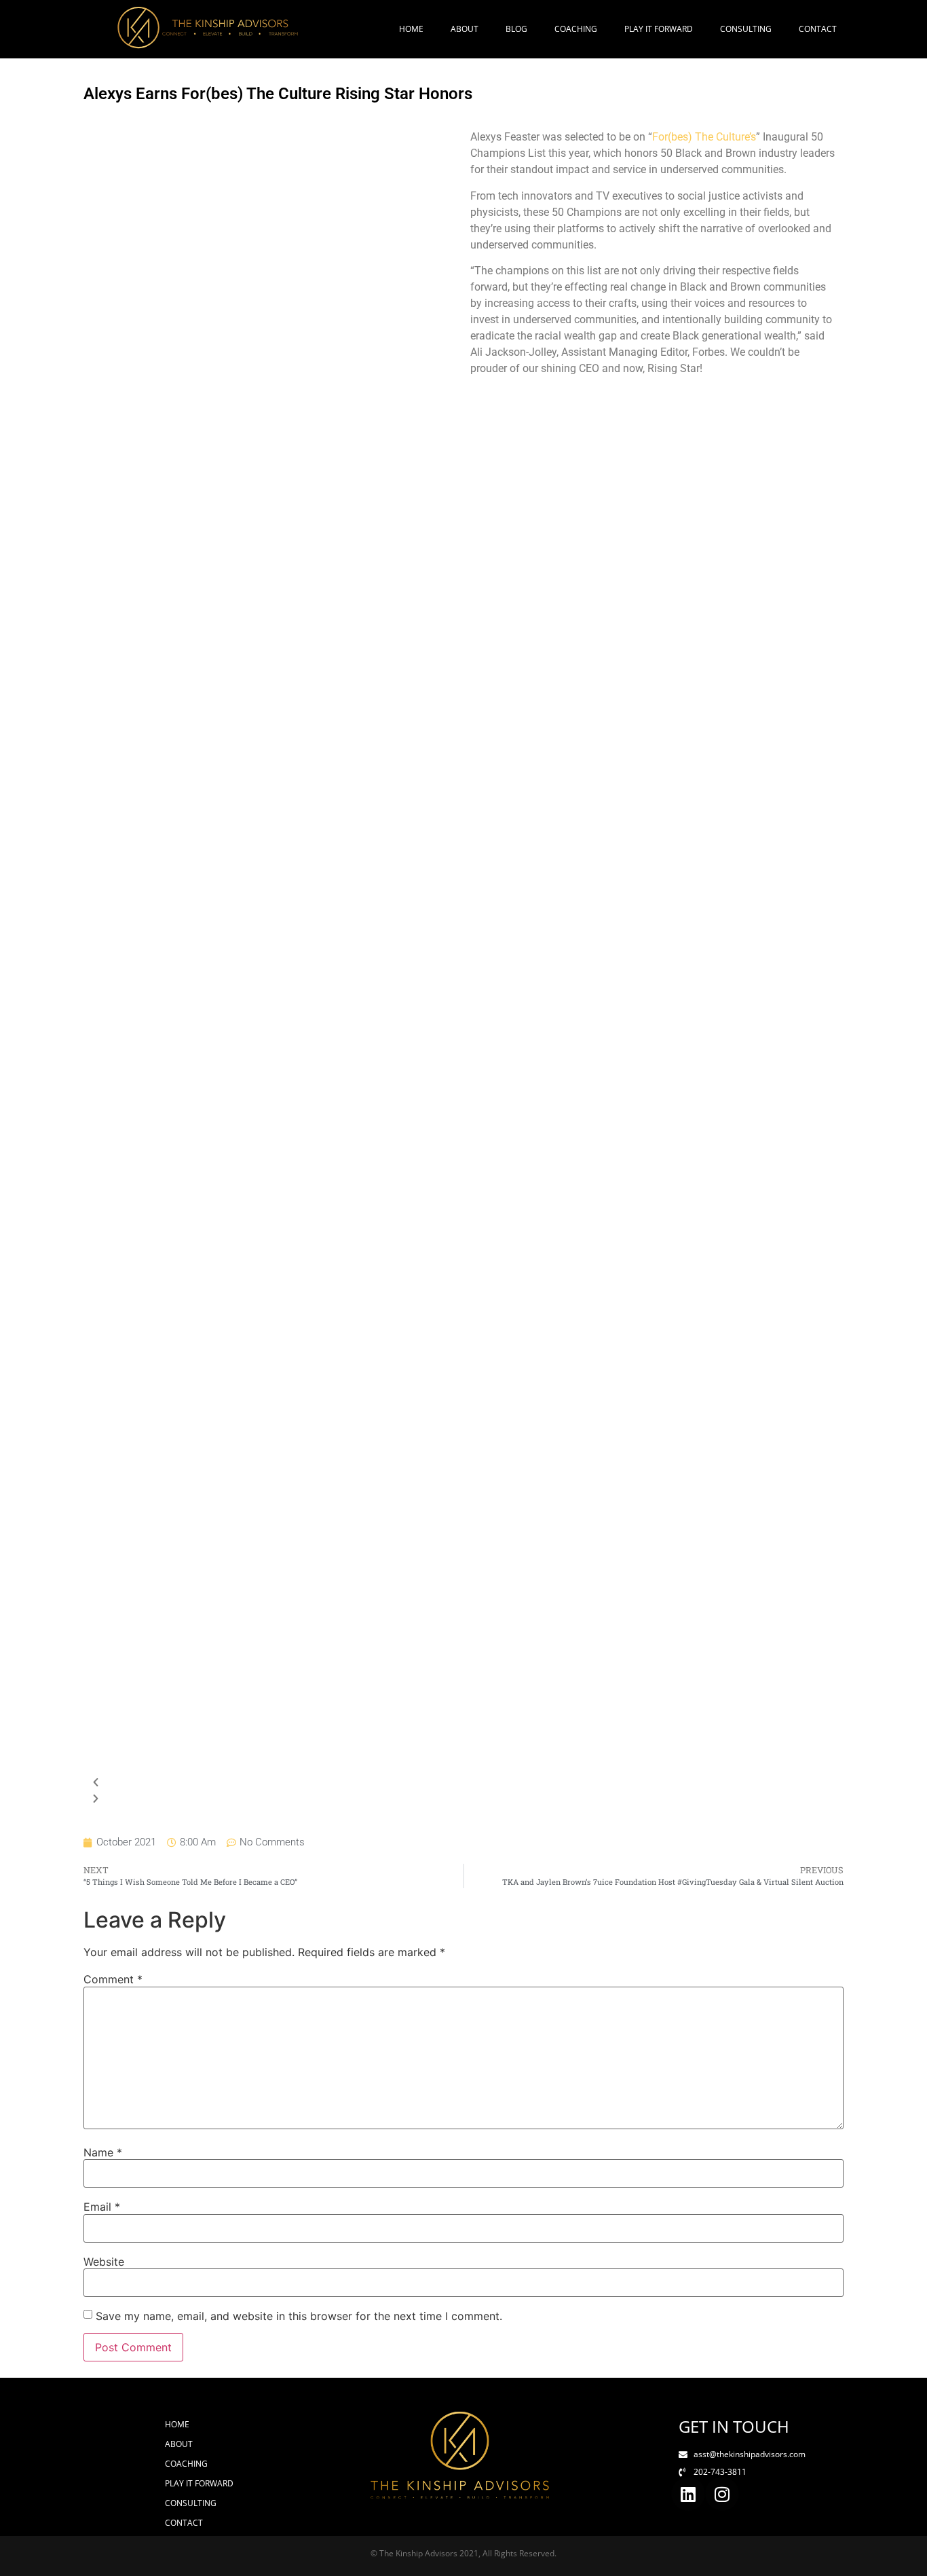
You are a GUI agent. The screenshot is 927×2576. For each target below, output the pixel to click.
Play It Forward (659, 29)
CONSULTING (746, 29)
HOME (411, 29)
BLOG (516, 29)
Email (102, 2207)
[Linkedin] (688, 2494)
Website (104, 2262)
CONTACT (818, 29)
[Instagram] (722, 2494)
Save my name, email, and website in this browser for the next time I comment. (299, 2316)
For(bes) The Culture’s (704, 137)
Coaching (576, 29)
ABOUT (465, 29)
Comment (113, 1979)
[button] (273, 1783)
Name (103, 2152)
